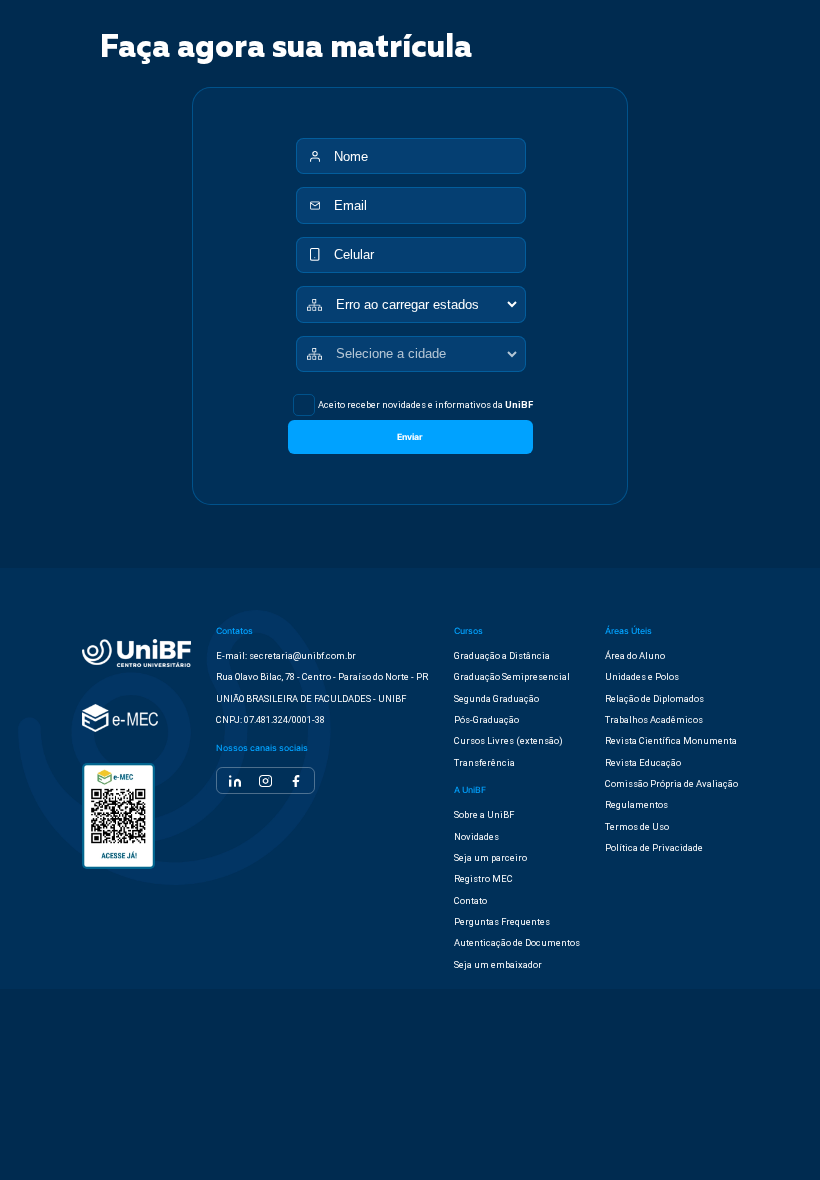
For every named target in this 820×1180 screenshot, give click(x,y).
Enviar (410, 437)
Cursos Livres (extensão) (508, 740)
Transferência (484, 762)
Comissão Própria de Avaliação (671, 783)
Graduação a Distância (502, 655)
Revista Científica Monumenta (671, 740)
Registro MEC (483, 878)
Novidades (476, 836)
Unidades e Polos (642, 676)
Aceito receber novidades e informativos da (425, 404)
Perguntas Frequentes (502, 921)
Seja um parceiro (490, 857)
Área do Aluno (635, 655)
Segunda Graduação (496, 698)
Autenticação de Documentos (517, 942)
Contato (470, 900)
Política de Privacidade (654, 847)
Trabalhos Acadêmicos (654, 719)
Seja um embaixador (498, 964)
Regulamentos (636, 804)
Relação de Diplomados (654, 698)
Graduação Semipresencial (512, 676)
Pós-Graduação (486, 719)
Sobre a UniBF (484, 814)
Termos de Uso (637, 826)
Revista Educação (643, 762)
